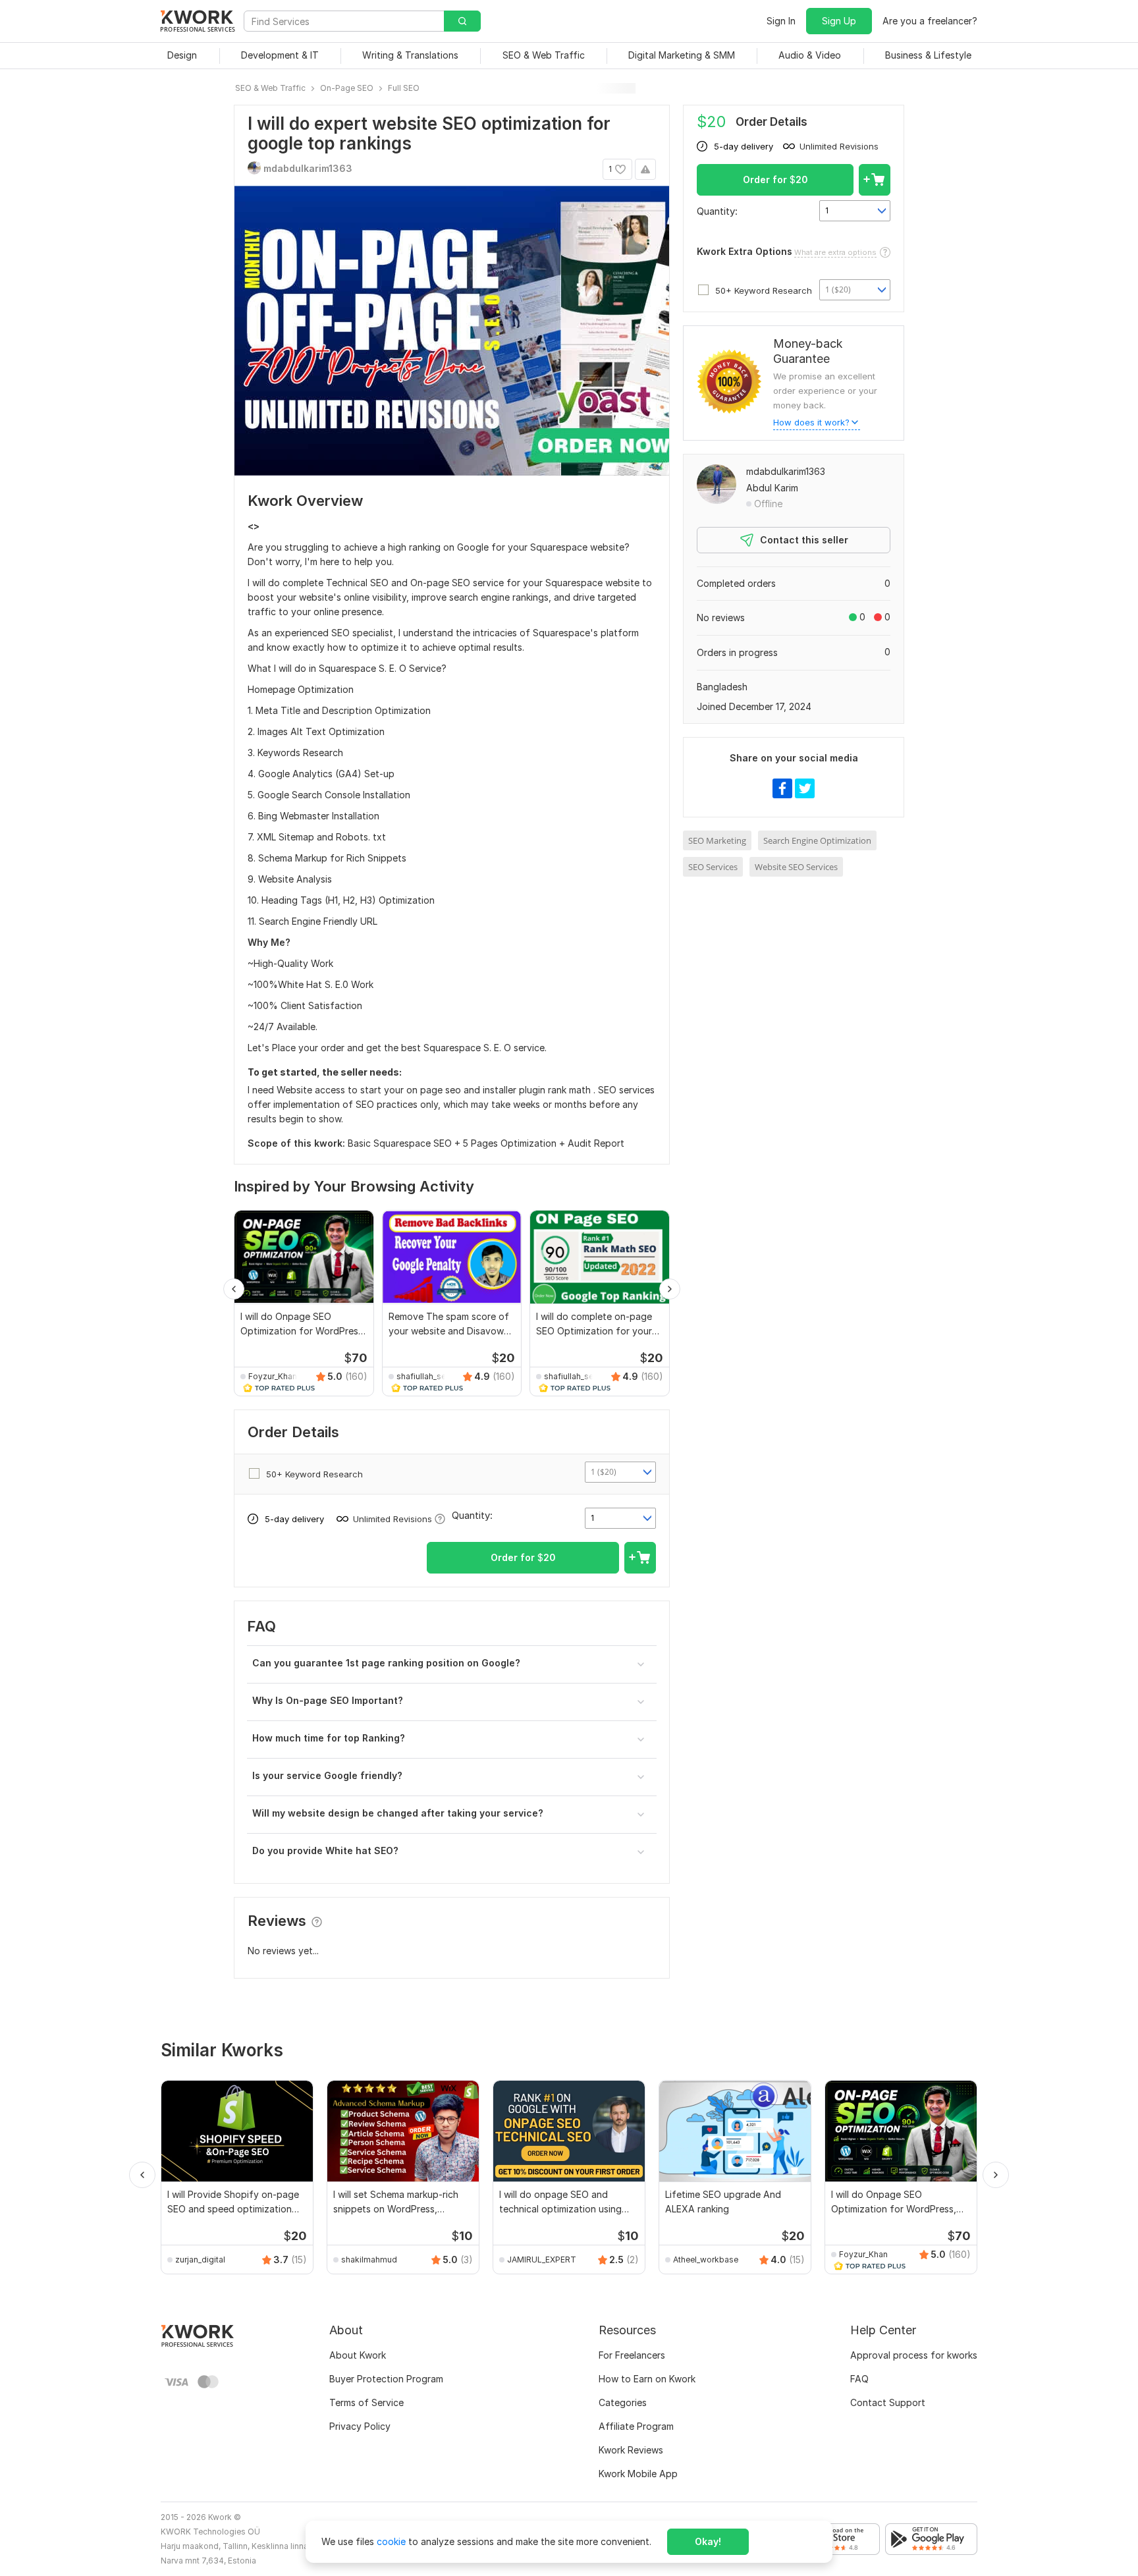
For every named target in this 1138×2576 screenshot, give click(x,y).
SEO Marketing (717, 840)
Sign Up (839, 21)
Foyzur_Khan (273, 1376)
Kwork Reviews (631, 2450)
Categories (623, 2402)
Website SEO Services (796, 867)
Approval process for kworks (914, 2355)
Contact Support (888, 2402)
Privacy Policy (360, 2426)
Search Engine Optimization (817, 840)
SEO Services (713, 867)
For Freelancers (632, 2355)
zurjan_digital (200, 2260)
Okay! (708, 2541)
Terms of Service (366, 2402)
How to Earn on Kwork (647, 2379)
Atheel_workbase (706, 2260)
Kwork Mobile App (638, 2474)
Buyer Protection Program (386, 2379)
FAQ (859, 2379)
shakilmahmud (369, 2260)
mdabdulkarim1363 (786, 471)
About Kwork (358, 2355)
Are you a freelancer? (930, 21)
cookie (391, 2541)
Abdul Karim (772, 488)
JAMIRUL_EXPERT (542, 2260)
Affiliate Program (636, 2426)
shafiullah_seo (423, 1376)
